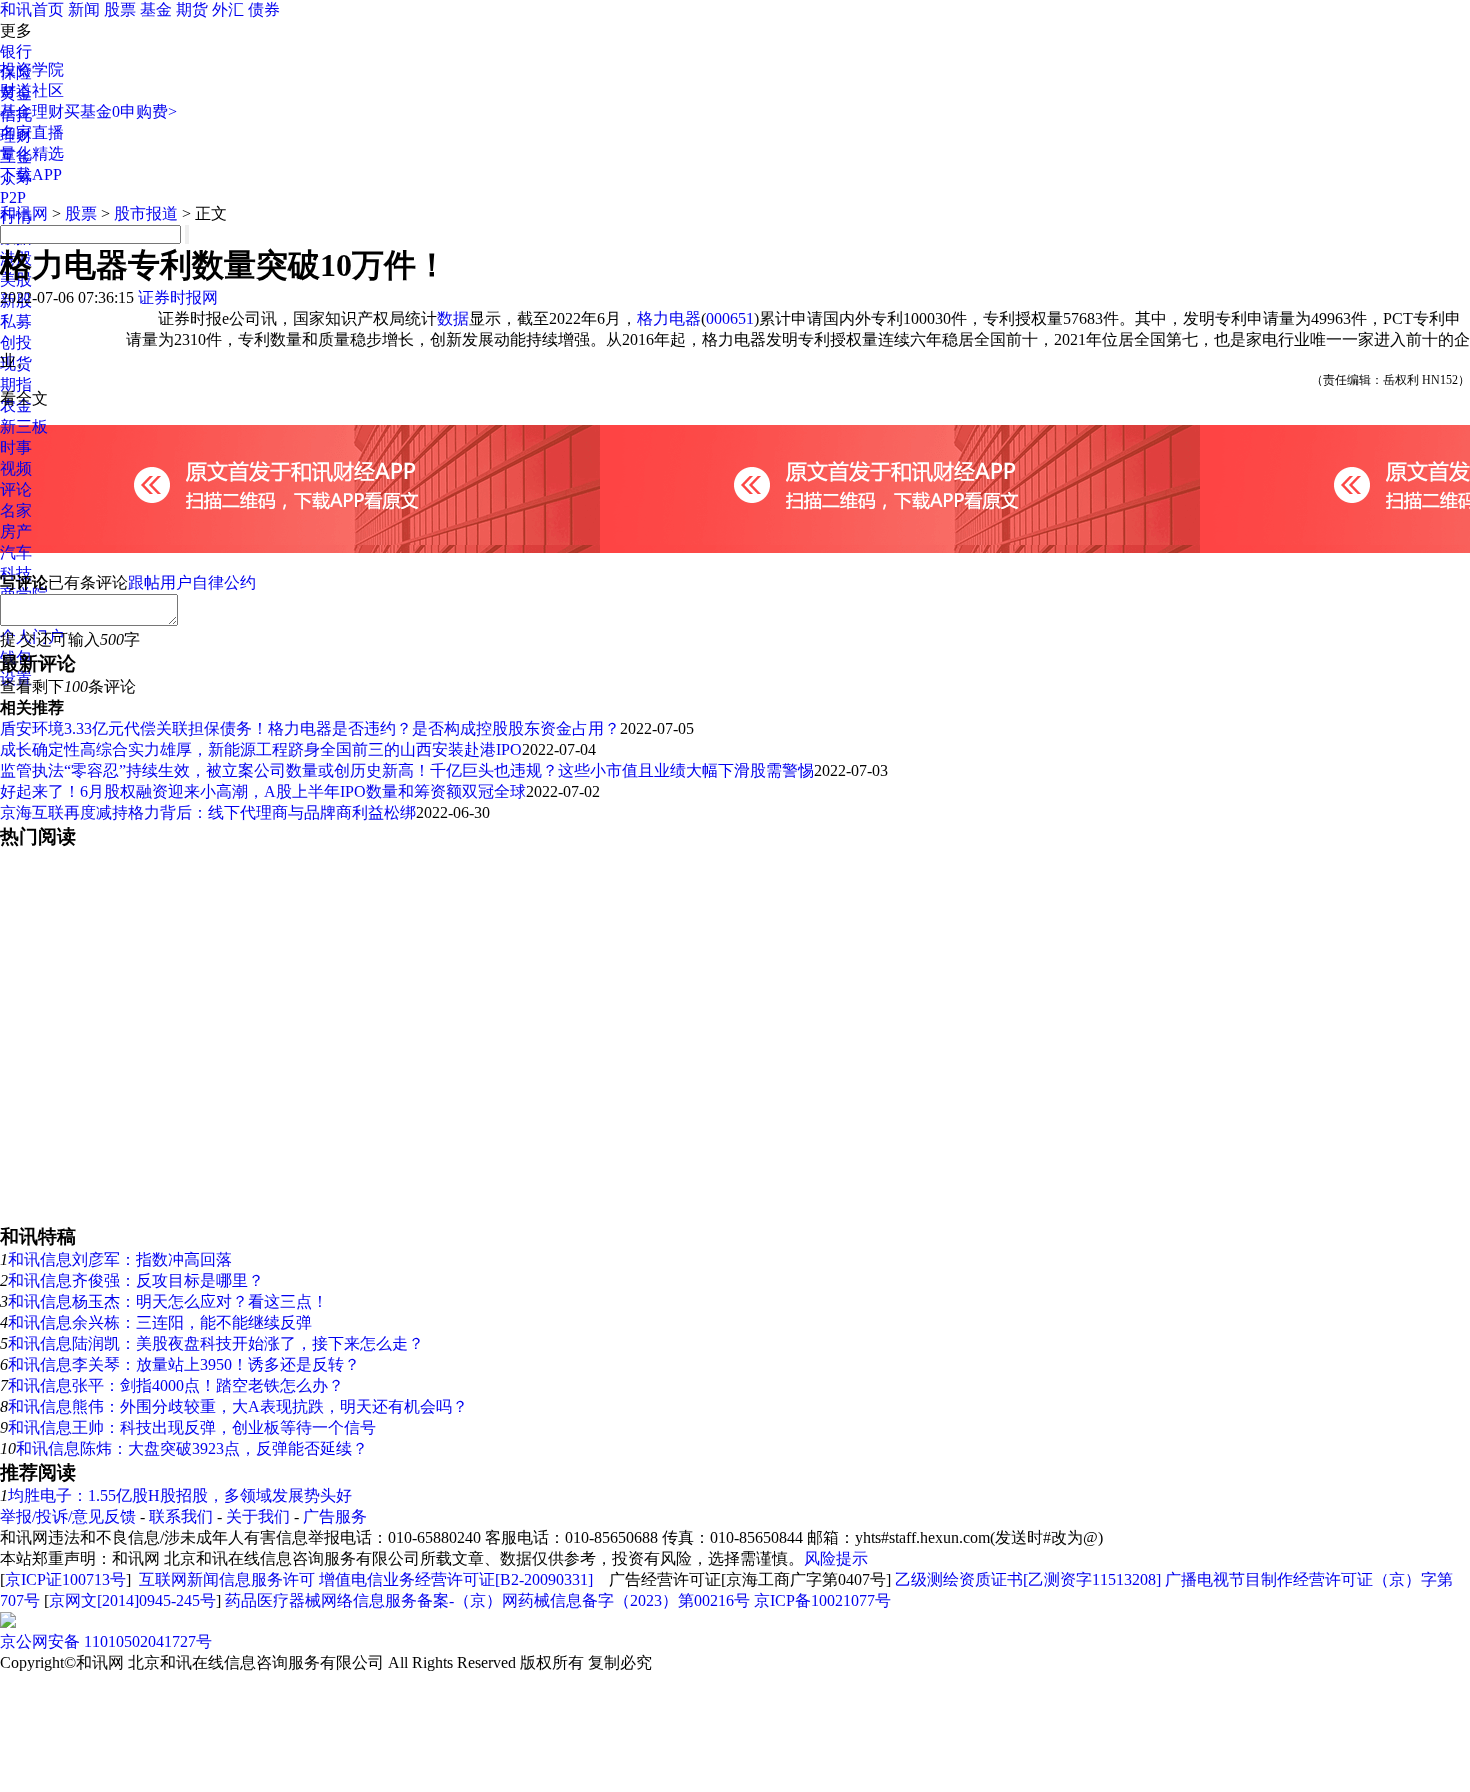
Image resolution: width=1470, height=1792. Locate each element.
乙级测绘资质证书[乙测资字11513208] (1028, 1579)
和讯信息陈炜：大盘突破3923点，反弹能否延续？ (192, 1448)
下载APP (31, 174)
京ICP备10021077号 (822, 1600)
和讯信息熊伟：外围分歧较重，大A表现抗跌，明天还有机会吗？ (238, 1406)
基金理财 (32, 111)
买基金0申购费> (120, 111)
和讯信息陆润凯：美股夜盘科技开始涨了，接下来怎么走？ (216, 1343)
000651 (730, 318)
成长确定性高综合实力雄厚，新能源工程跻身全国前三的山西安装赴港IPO (261, 749)
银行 (16, 51)
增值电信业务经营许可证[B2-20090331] (456, 1579)
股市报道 (146, 213)
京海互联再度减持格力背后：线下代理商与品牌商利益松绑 (208, 812)
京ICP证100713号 (65, 1579)
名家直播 (32, 132)
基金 (156, 9)
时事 (16, 447)
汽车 (16, 552)
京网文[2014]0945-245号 (132, 1600)
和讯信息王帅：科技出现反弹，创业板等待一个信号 (192, 1427)
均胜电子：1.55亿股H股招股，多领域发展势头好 (180, 1495)
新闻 (84, 9)
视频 (16, 468)
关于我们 (258, 1516)
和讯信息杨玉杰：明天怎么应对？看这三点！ (168, 1301)
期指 (16, 384)
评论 (16, 489)
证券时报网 (178, 297)
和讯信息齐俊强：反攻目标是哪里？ (136, 1280)
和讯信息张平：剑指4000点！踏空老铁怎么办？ (176, 1385)
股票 (120, 9)
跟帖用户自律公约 (192, 582)
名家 (16, 510)
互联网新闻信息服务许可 (227, 1579)
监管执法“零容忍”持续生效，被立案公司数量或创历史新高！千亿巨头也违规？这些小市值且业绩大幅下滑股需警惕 (407, 770)
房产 (16, 531)
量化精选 (32, 153)
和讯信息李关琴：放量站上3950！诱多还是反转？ (184, 1364)
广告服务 (335, 1516)
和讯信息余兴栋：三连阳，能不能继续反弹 (160, 1322)
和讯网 (24, 213)
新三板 (24, 426)
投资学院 (32, 69)
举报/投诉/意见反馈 (68, 1516)
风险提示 (836, 1558)
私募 (16, 321)
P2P (13, 197)
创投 (16, 342)
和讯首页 (32, 9)
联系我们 (181, 1516)
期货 (192, 9)
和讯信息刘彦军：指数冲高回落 (120, 1259)
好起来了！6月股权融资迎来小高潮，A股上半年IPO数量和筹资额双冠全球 (263, 791)
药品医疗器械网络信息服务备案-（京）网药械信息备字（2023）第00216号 (487, 1600)
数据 (453, 318)
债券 (264, 9)
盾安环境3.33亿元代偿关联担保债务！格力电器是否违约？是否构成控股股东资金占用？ (310, 728)
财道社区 (32, 90)
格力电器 (669, 318)
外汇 (228, 9)
